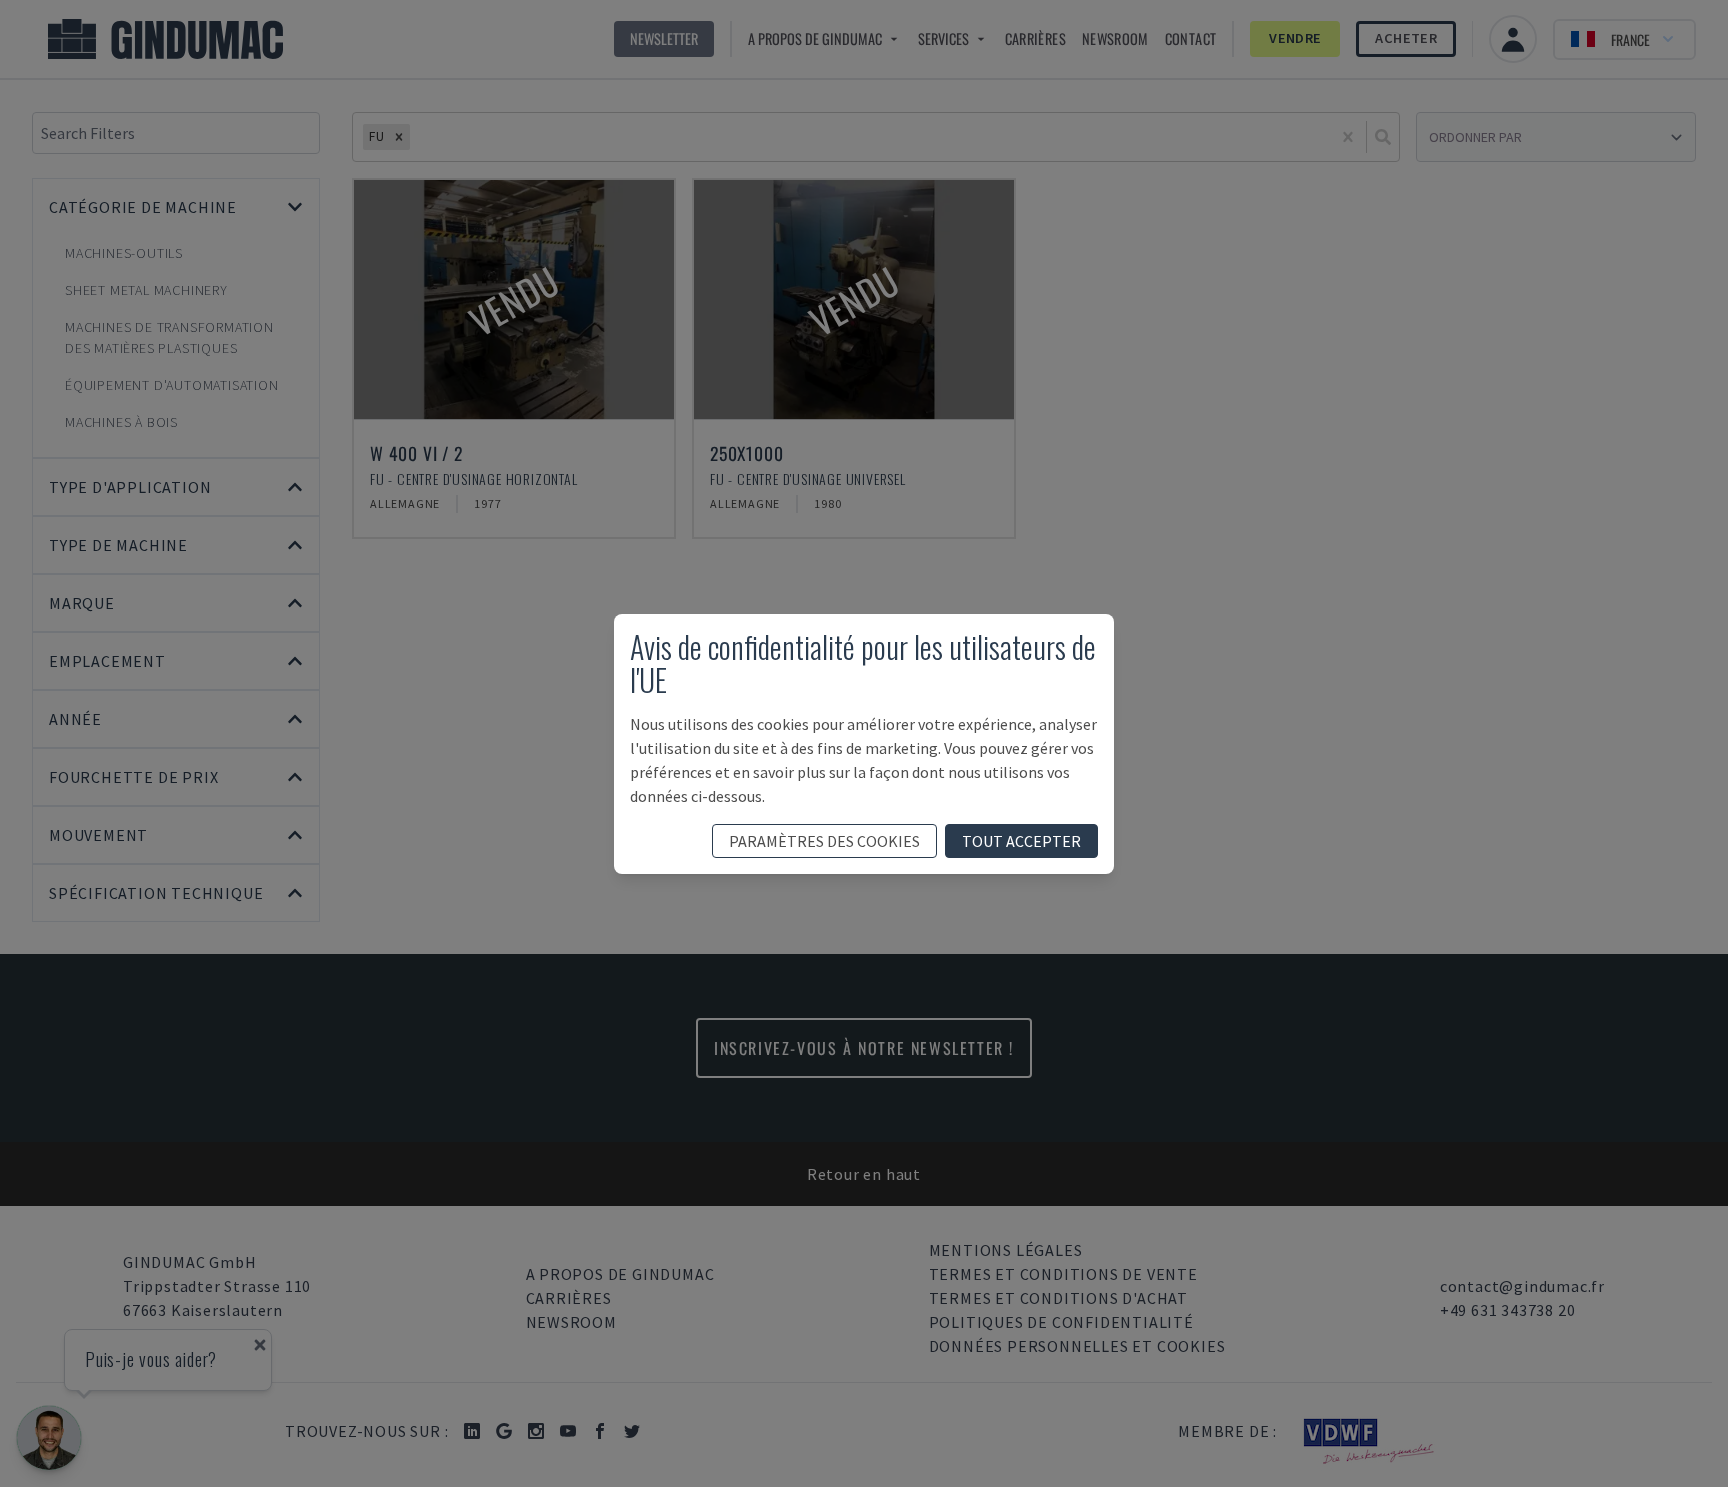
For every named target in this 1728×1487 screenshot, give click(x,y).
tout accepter (1021, 841)
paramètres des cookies (824, 841)
